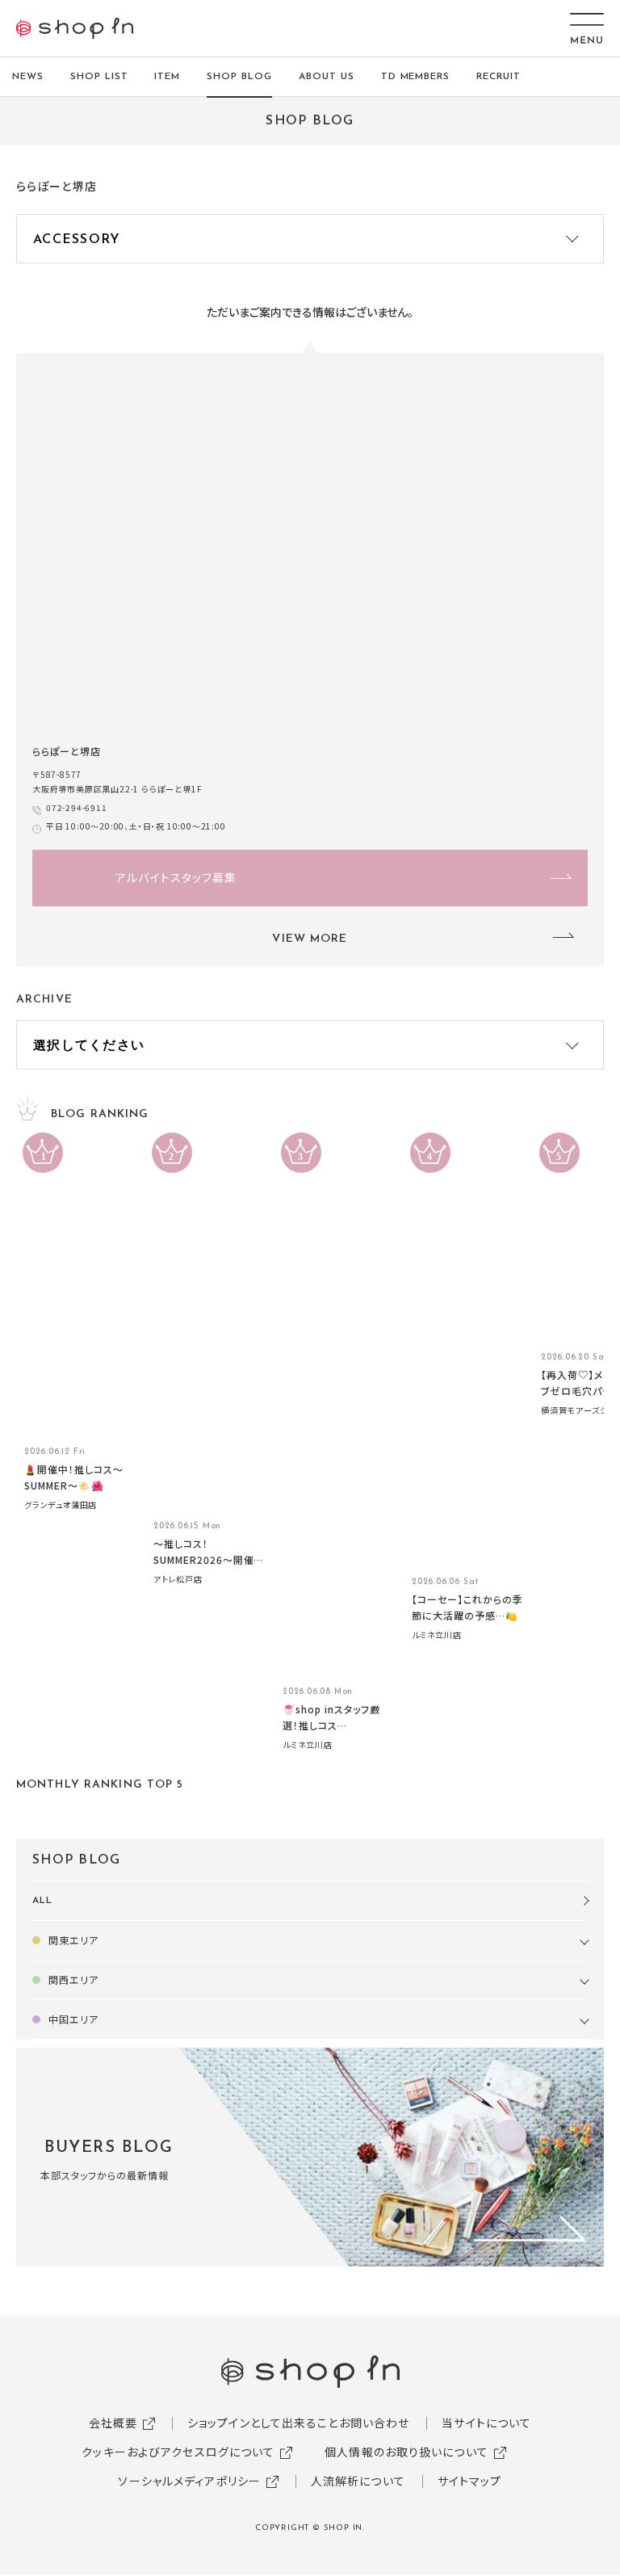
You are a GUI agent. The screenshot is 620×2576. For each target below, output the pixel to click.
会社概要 (113, 2423)
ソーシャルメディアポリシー (189, 2481)
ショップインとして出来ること (263, 2423)
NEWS (28, 77)
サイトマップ (470, 2481)
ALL (42, 1901)
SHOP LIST (99, 77)
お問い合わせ (375, 2423)
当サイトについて (486, 2423)
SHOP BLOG (239, 77)
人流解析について (358, 2481)
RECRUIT (499, 77)
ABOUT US (327, 77)
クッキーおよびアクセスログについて (178, 2452)
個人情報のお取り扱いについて (406, 2452)
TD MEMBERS (416, 77)
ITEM (167, 77)
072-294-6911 (77, 807)
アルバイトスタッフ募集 (176, 877)
